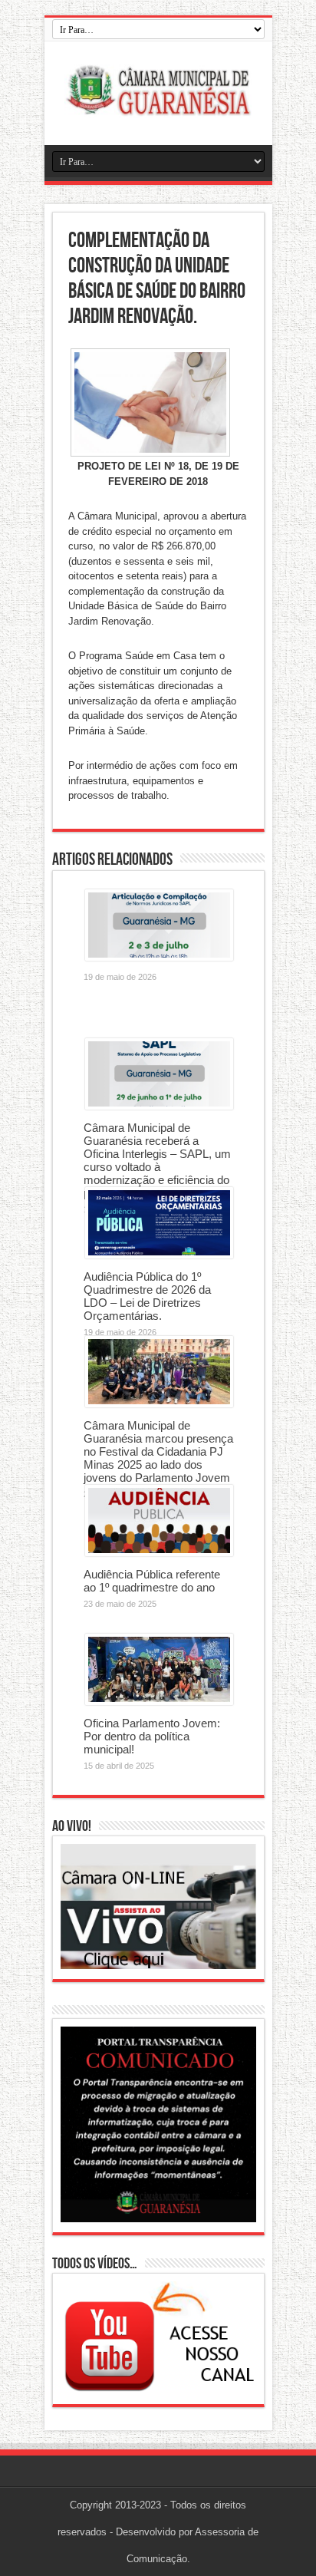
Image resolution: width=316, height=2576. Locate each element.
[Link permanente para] (159, 957)
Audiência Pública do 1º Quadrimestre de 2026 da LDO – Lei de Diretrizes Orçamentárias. (147, 1296)
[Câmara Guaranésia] (158, 107)
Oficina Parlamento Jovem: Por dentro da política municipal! (152, 1736)
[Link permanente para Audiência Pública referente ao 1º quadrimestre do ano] (159, 1553)
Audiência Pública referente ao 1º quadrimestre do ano (152, 1581)
